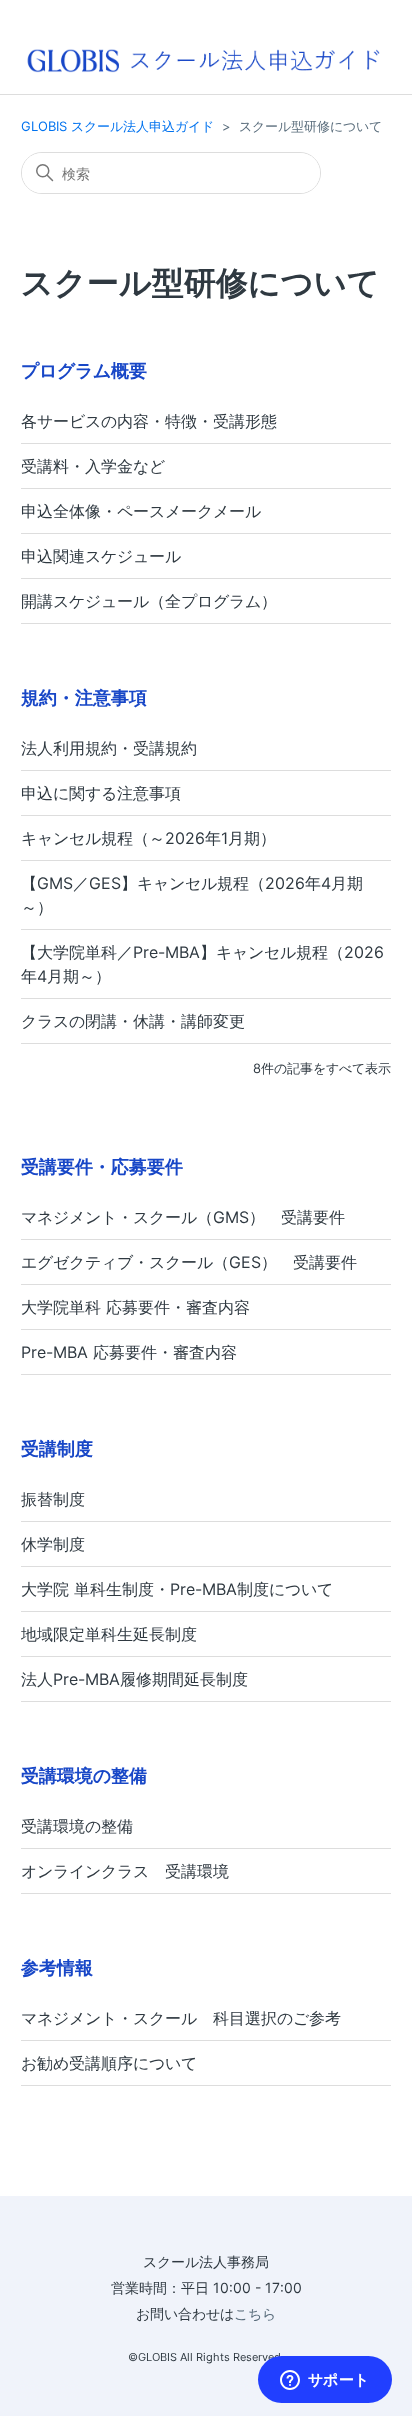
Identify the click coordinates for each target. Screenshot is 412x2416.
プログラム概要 (84, 370)
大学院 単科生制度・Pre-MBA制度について (177, 1589)
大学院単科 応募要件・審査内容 (135, 1307)
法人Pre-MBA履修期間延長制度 (134, 1679)
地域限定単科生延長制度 (109, 1634)
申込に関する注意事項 (101, 793)
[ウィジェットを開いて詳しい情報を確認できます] (324, 2381)
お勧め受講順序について (109, 2063)
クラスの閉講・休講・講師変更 (133, 1021)
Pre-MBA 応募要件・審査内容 (129, 1352)
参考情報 (57, 1967)
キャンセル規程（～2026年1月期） (148, 838)
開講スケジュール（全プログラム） (149, 601)
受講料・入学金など (93, 466)
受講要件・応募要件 (102, 1166)
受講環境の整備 (84, 1775)
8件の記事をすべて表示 (322, 1068)
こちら (255, 2313)
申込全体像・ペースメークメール (141, 511)
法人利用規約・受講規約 (109, 748)
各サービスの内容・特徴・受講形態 (149, 421)
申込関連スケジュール (101, 556)
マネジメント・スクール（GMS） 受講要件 (183, 1217)
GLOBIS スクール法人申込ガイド (117, 126)
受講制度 (57, 1448)
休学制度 (53, 1544)
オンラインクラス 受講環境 (125, 1871)
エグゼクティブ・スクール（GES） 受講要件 (189, 1262)
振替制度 (53, 1499)
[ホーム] (202, 58)
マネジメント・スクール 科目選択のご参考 (181, 2018)
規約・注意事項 (84, 697)
